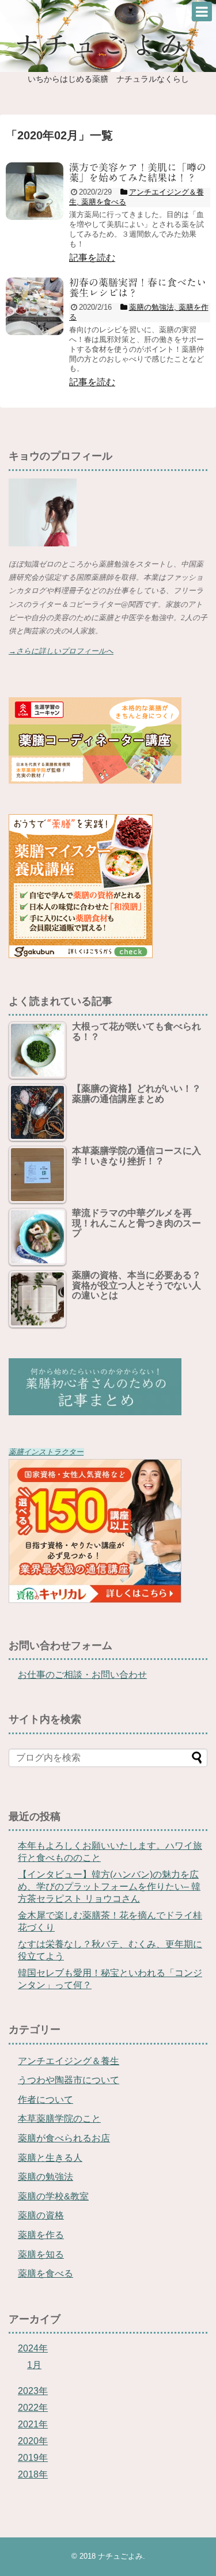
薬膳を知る (41, 2254)
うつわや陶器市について (69, 2080)
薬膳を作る (41, 2235)
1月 (34, 2365)
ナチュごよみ (120, 2556)
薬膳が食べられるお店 (64, 2138)
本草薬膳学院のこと (59, 2119)
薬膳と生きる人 (50, 2158)
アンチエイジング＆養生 (69, 2061)
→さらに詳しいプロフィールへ (61, 651)
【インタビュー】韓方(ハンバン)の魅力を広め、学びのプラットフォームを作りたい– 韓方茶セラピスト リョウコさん (109, 1887)
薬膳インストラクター (46, 1452)
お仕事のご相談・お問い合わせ (82, 1675)
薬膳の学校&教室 (53, 2196)
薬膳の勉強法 (46, 2177)
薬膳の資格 (41, 2215)
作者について (46, 2100)
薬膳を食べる (46, 2273)
